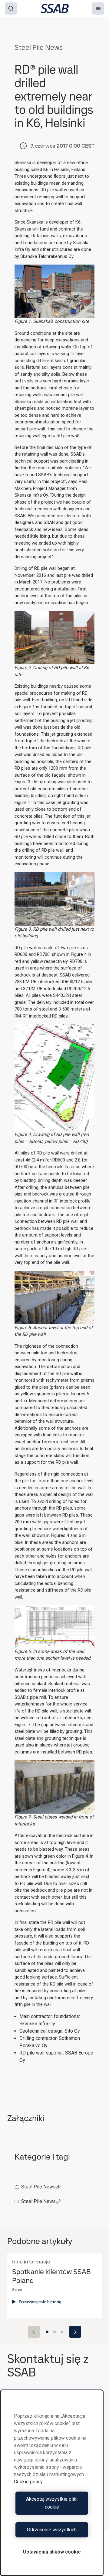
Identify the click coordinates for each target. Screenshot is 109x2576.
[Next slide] (75, 2332)
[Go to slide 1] (47, 2332)
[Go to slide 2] (54, 2332)
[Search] (11, 9)
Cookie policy (28, 2482)
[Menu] (98, 9)
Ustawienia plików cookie (52, 2552)
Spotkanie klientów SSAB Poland (51, 2276)
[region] (52, 2483)
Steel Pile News (38, 2187)
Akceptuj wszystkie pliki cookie (52, 2503)
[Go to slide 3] (62, 2332)
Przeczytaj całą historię (40, 2302)
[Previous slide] (34, 2332)
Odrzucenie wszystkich (52, 2530)
